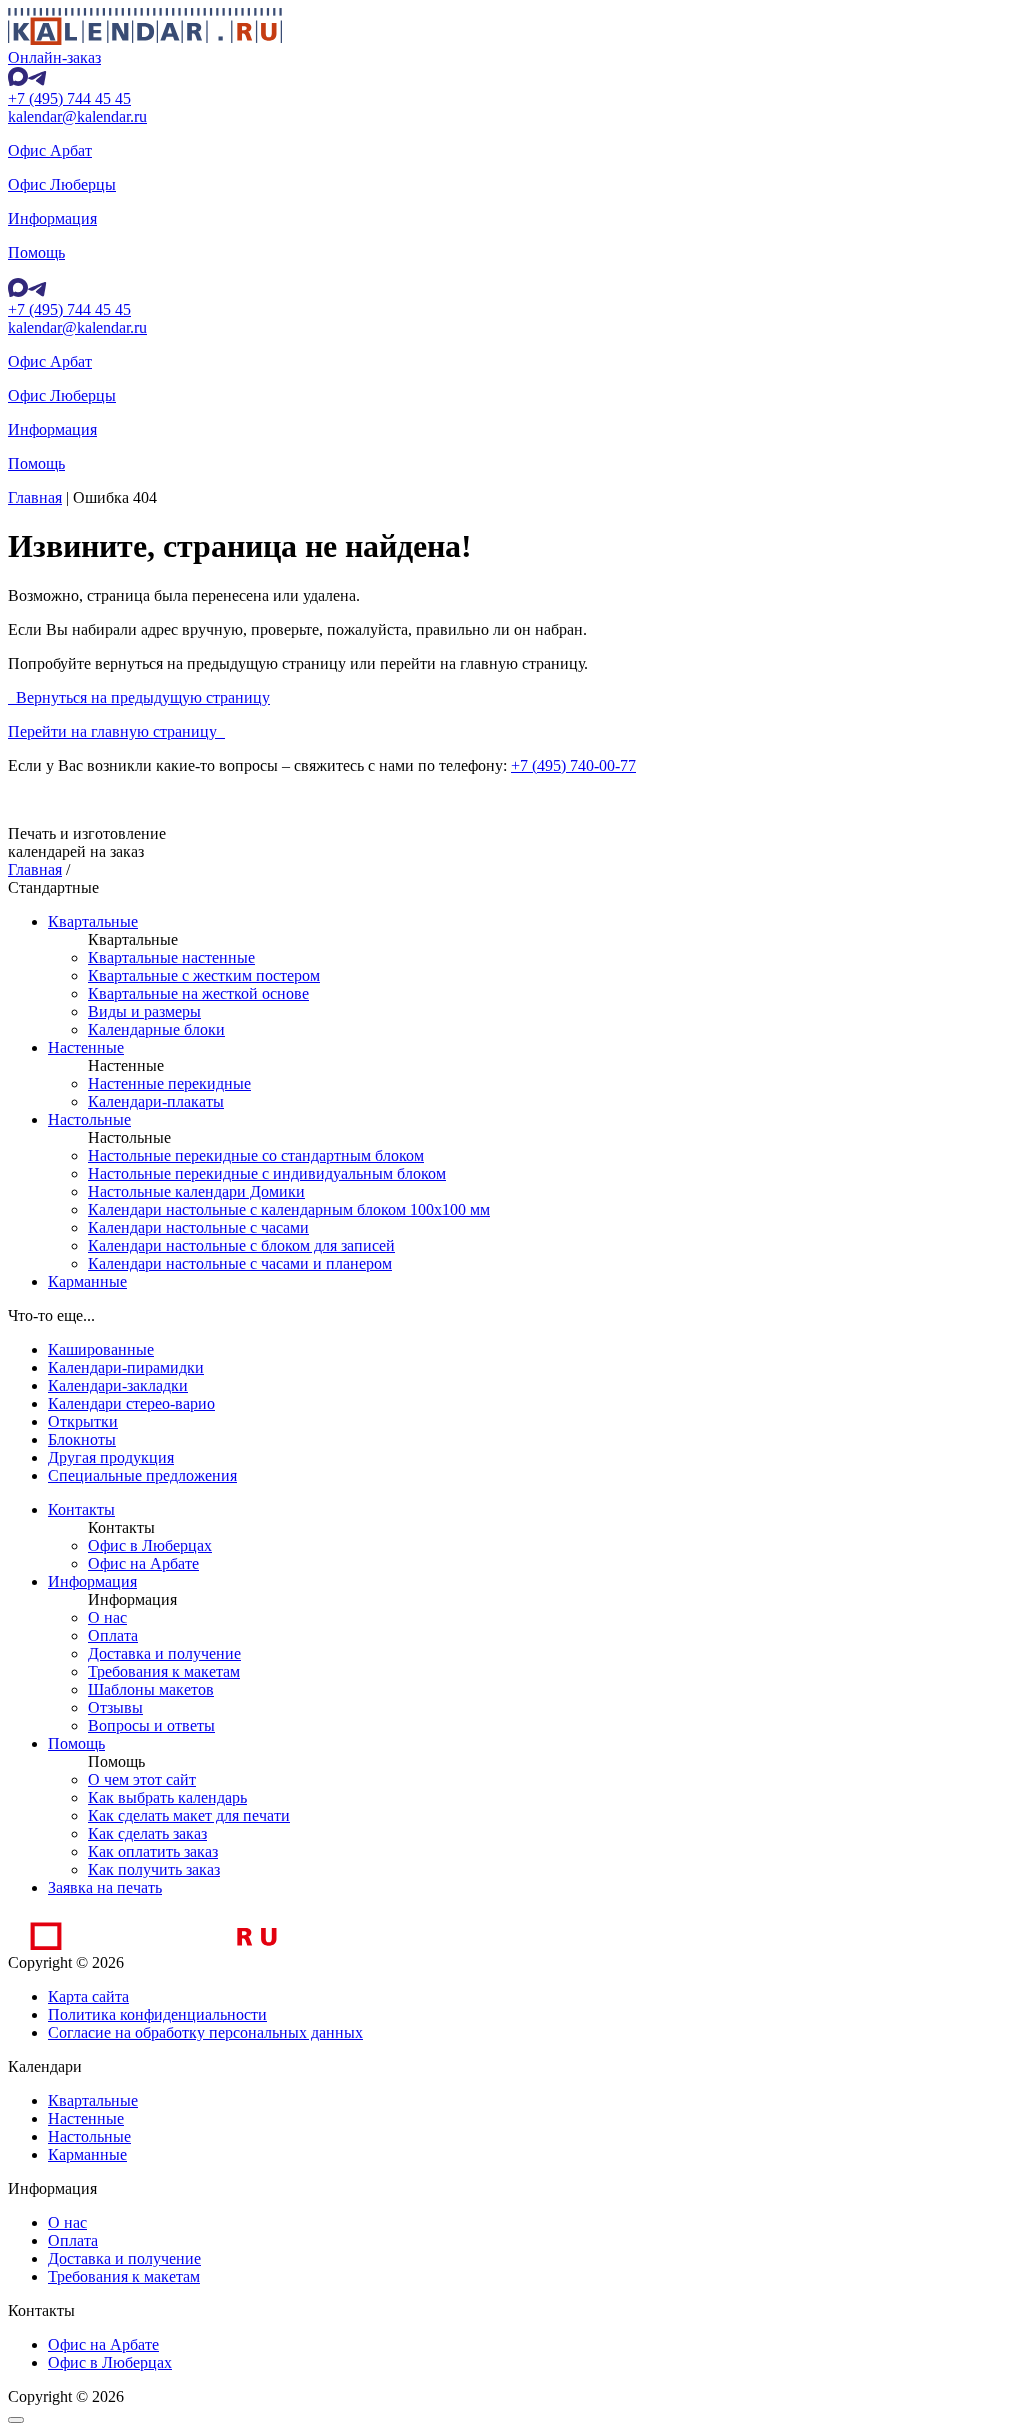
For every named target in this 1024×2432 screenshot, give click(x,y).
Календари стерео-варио (131, 1403)
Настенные (86, 1047)
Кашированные (101, 1349)
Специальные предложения (142, 1475)
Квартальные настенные (171, 957)
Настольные (89, 1119)
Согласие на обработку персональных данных (205, 2032)
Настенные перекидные (169, 1083)
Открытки (83, 1421)
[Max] (18, 80)
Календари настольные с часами (198, 1227)
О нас (107, 1617)
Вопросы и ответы (151, 1725)
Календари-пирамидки (126, 1367)
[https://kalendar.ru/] (512, 28)
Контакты (81, 1509)
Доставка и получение (164, 1653)
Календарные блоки (156, 1029)
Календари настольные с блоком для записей (241, 1245)
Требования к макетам (164, 1671)
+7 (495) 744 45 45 (69, 98)
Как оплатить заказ (153, 1851)
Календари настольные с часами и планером (240, 1263)
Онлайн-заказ (54, 57)
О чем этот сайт (142, 1779)
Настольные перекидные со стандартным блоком (256, 1155)
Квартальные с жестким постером (204, 975)
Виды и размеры (144, 1011)
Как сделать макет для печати (189, 1815)
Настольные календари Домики (196, 1191)
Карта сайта (88, 1996)
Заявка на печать (105, 1887)
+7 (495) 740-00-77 (573, 765)
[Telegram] (37, 80)
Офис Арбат (50, 150)
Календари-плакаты (156, 1101)
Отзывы (115, 1707)
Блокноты (82, 1439)
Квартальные (93, 921)
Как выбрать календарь (167, 1797)
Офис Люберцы (62, 184)
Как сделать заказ (147, 1833)
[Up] (16, 2420)
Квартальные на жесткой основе (198, 993)
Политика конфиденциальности (157, 2014)
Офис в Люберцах (150, 1545)
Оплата (113, 1635)
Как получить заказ (154, 1869)
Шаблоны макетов (151, 1689)
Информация (52, 218)
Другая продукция (111, 1457)
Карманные (87, 1281)
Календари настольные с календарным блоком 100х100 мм (289, 1209)
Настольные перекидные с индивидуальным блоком (267, 1173)
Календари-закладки (118, 1385)
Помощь (36, 252)
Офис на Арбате (143, 1563)
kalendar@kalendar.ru (77, 116)
